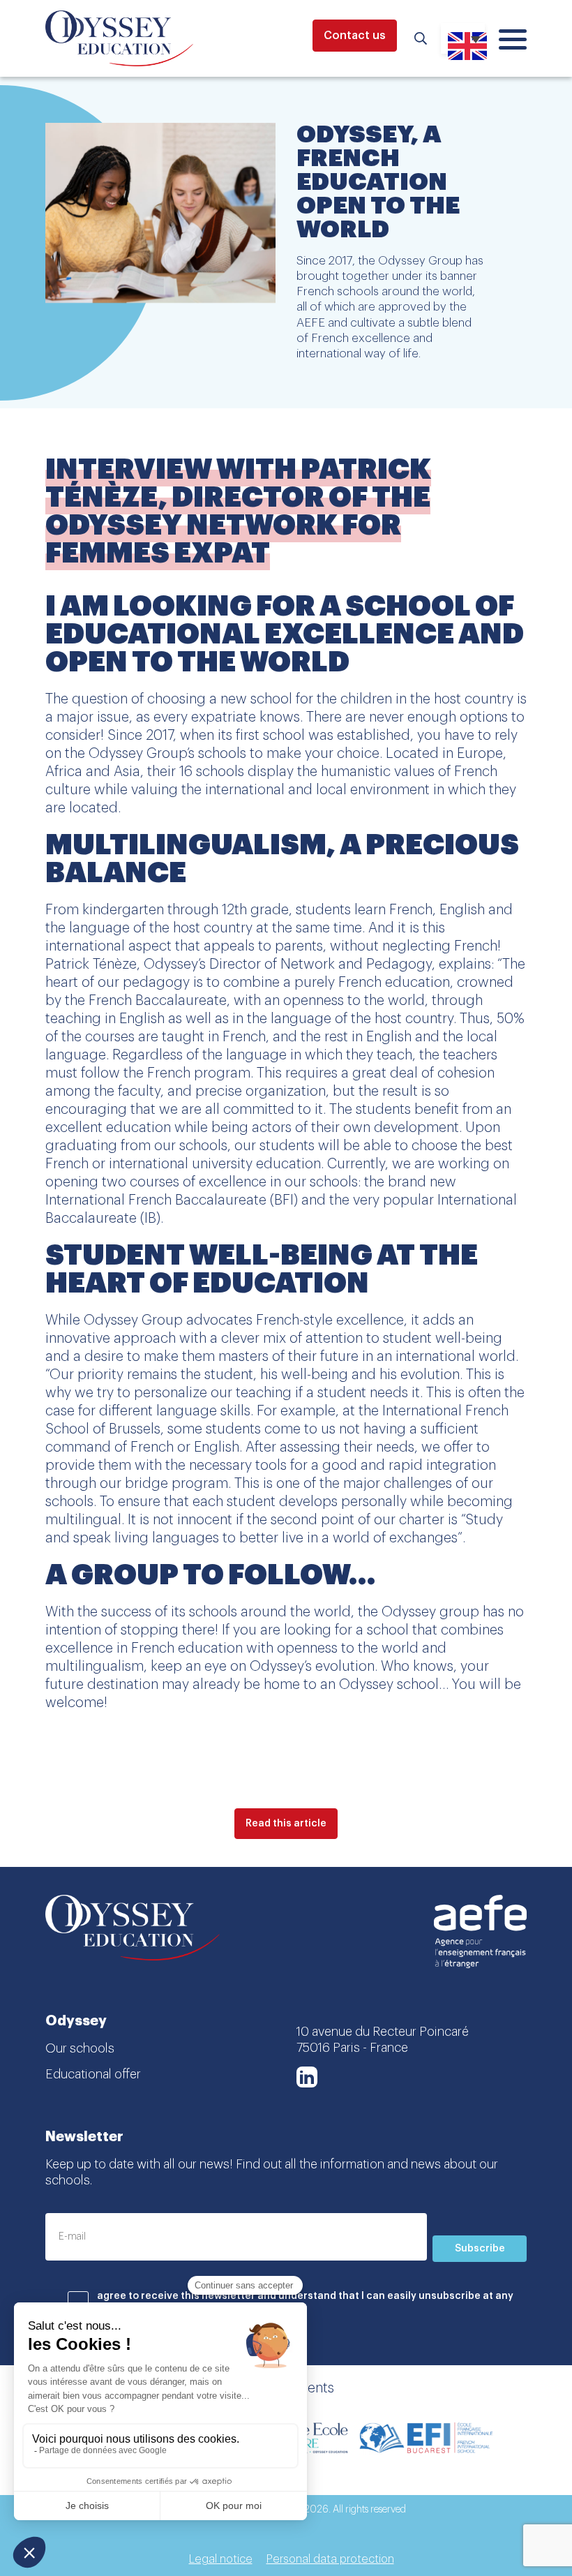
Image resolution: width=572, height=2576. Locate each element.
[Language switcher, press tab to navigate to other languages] (463, 38)
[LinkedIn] (307, 2077)
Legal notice (221, 2559)
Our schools (80, 2048)
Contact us (355, 36)
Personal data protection (330, 2559)
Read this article (286, 1824)
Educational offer (93, 2074)
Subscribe (480, 2249)
